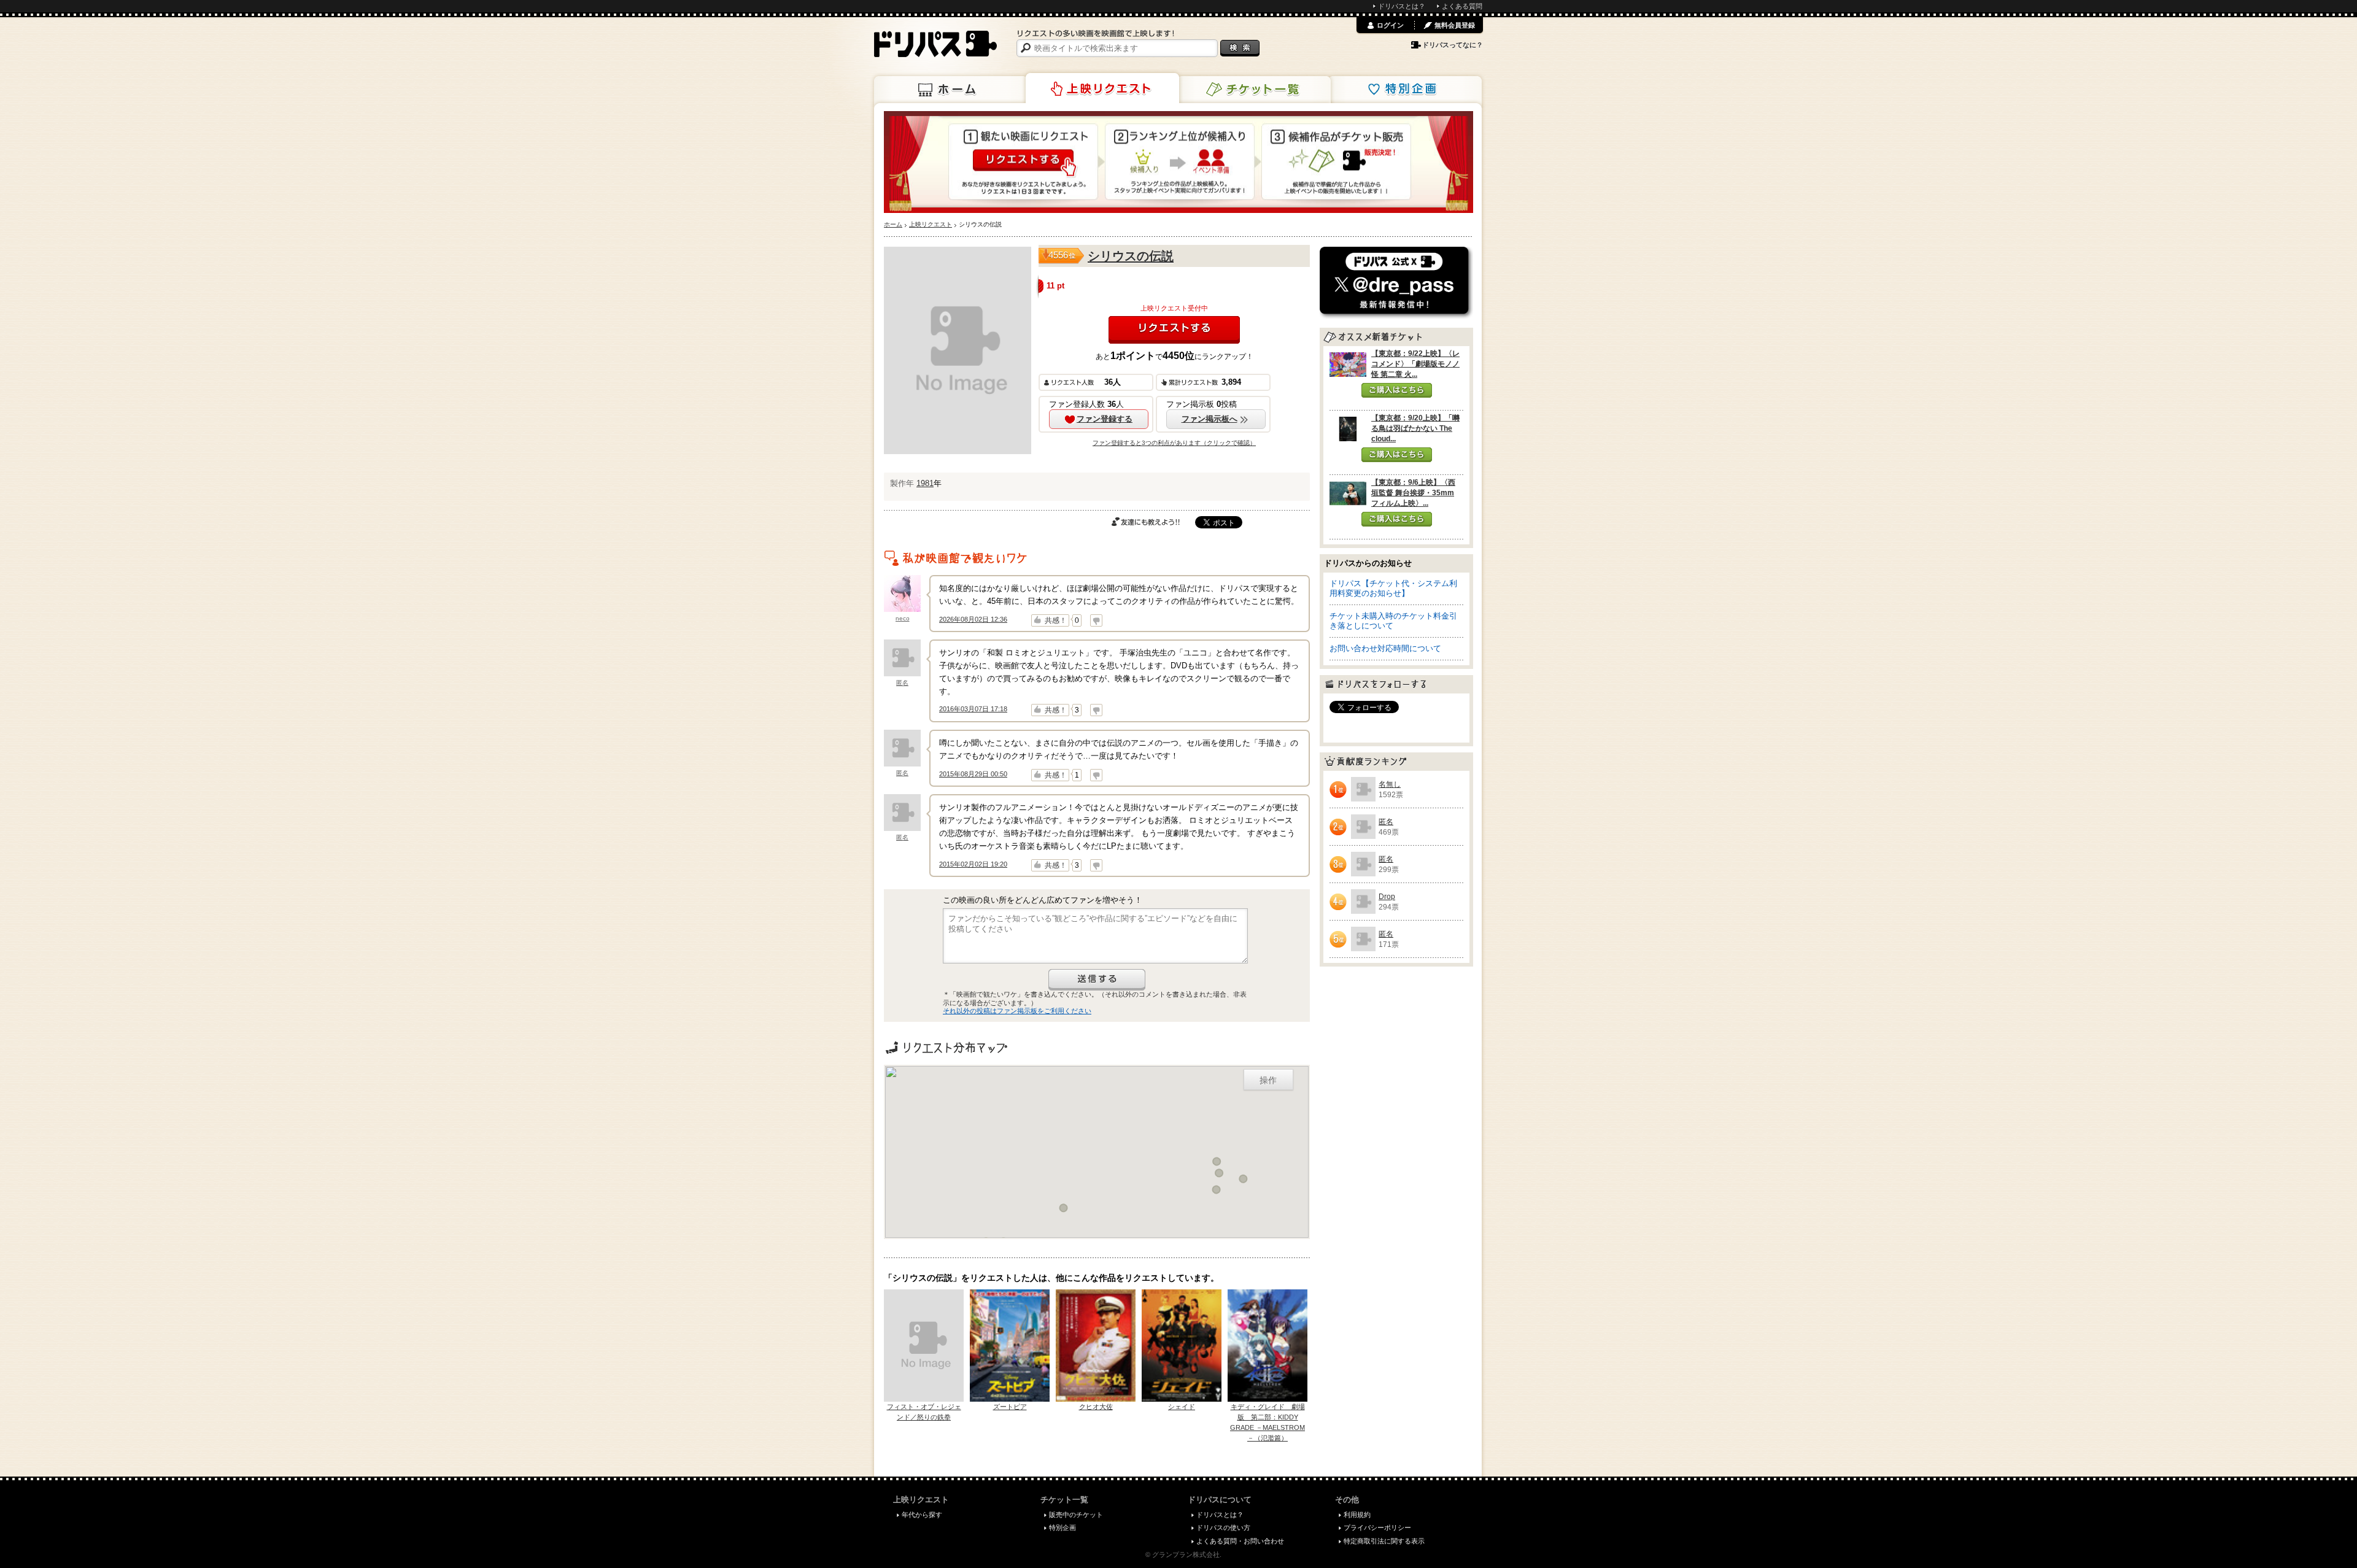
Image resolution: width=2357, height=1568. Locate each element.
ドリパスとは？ (1402, 6)
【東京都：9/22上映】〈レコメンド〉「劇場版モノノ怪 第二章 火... (1415, 364)
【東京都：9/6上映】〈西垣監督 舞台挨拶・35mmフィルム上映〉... (1413, 493)
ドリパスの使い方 (1223, 1527)
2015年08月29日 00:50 (973, 774)
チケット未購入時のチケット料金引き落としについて (1393, 621)
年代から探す (922, 1515)
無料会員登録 (1455, 25)
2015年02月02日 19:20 (973, 864)
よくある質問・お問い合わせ (1240, 1541)
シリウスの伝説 (1131, 256)
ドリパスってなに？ (1453, 45)
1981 (925, 483)
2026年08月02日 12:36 (973, 619)
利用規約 (1357, 1515)
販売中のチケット (1076, 1515)
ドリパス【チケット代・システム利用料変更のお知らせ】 (1393, 588)
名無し (1390, 784)
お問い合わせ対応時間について (1385, 648)
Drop (1387, 897)
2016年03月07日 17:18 (973, 709)
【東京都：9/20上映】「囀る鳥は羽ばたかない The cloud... (1415, 428)
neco (903, 618)
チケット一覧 (1254, 90)
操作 (1268, 1079)
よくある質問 (1462, 6)
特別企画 (1405, 90)
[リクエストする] (1174, 330)
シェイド (1182, 1407)
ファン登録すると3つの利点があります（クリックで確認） (1174, 443)
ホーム (951, 90)
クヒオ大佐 (1096, 1407)
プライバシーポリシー (1377, 1527)
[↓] (1096, 620)
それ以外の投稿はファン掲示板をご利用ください (1017, 1011)
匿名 (902, 683)
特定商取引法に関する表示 (1384, 1541)
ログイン (1390, 25)
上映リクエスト (1102, 88)
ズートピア (1010, 1407)
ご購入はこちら (1397, 390)
